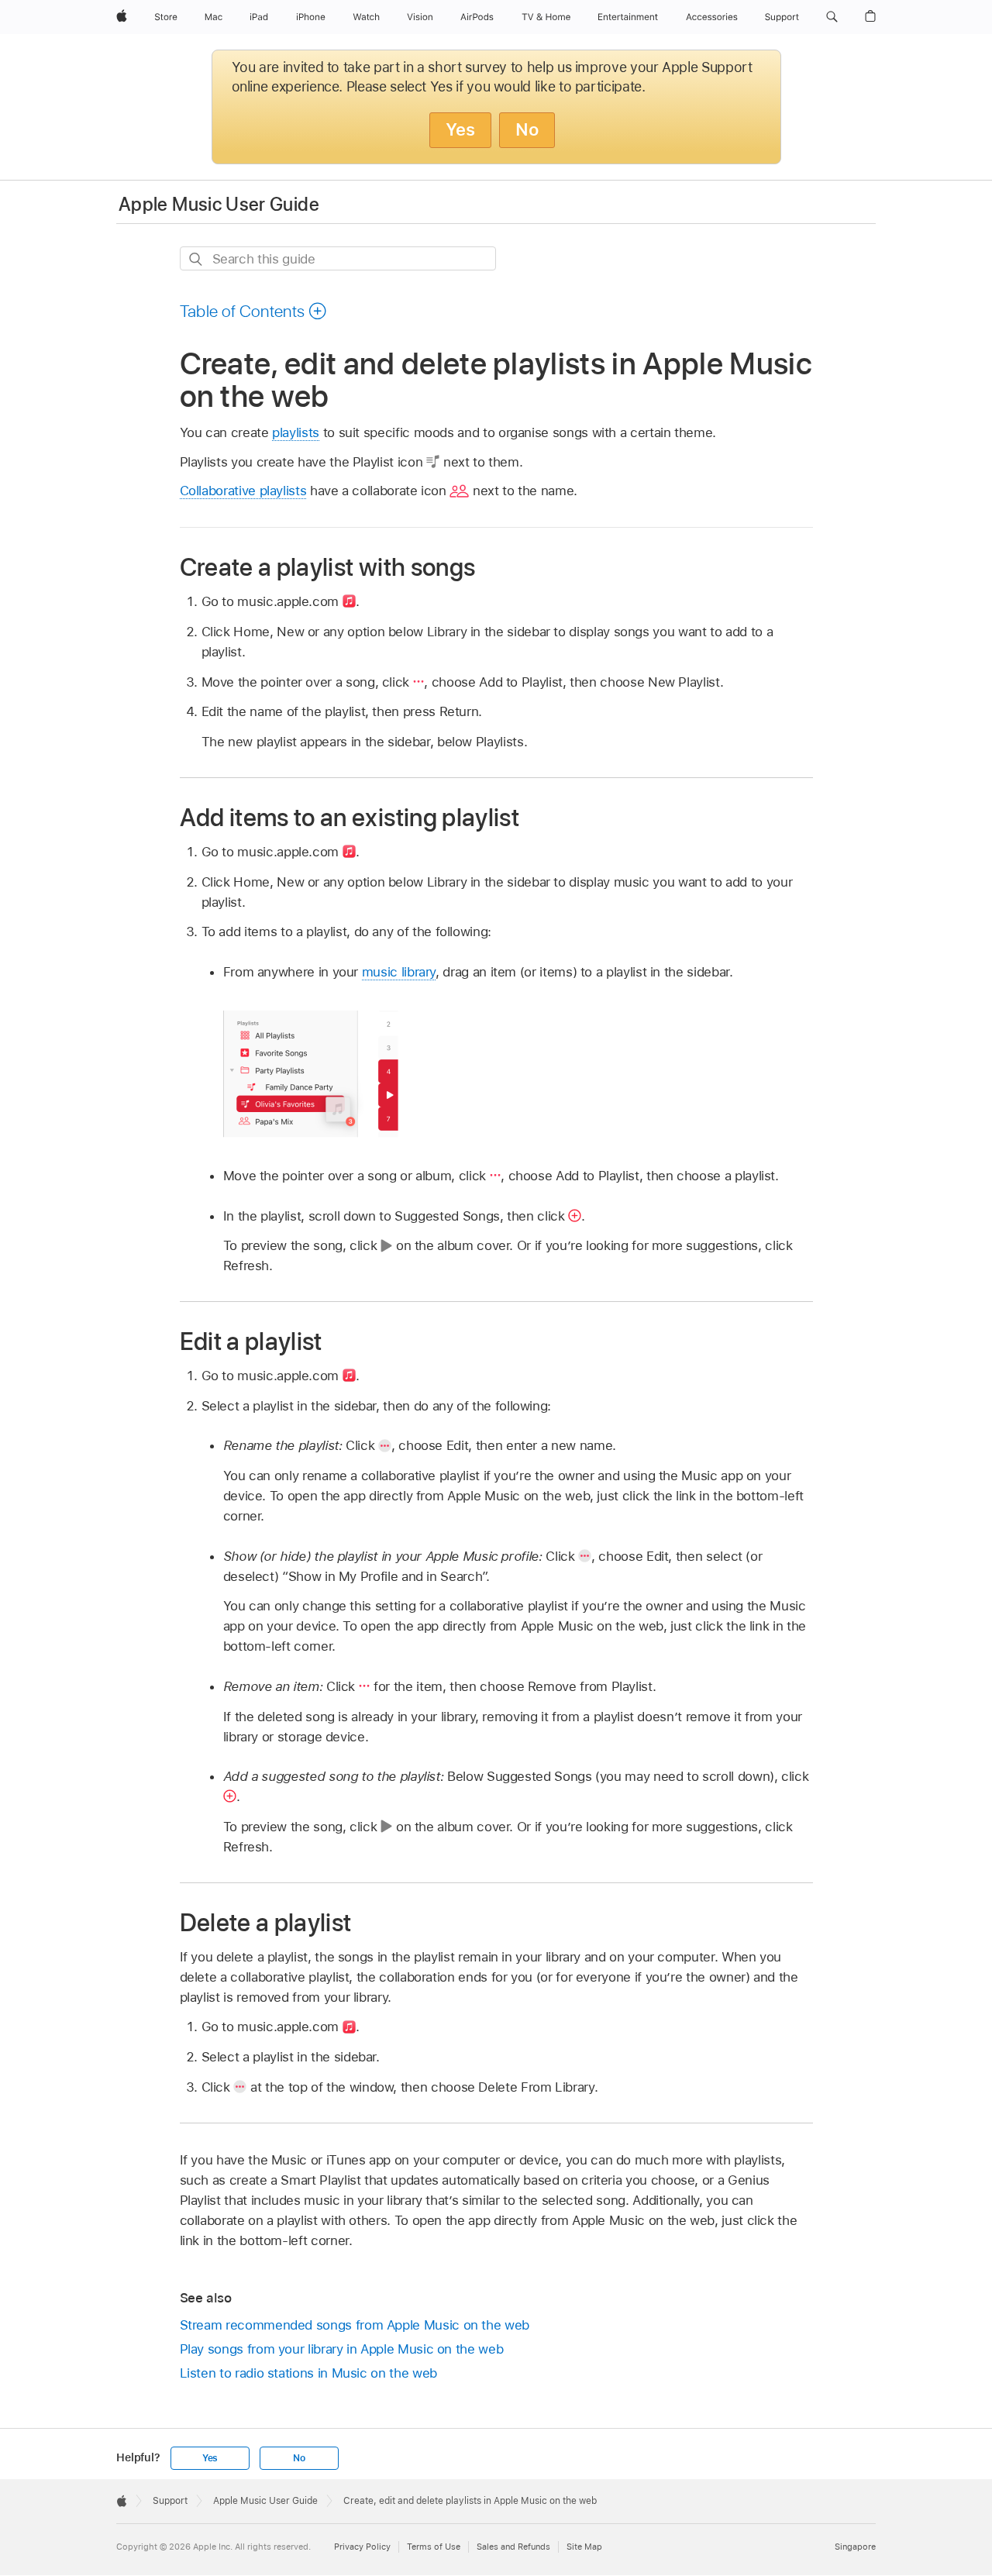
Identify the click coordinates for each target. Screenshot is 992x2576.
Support (170, 2501)
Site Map (584, 2547)
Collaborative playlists (243, 491)
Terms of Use (434, 2547)
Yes (460, 129)
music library (399, 972)
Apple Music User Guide (219, 204)
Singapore (855, 2547)
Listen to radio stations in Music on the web (308, 2373)
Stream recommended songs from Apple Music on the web (355, 2325)
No (527, 129)
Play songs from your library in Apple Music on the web (342, 2349)
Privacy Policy (362, 2547)
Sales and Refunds (513, 2547)
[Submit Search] (196, 259)
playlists (296, 432)
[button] (832, 17)
